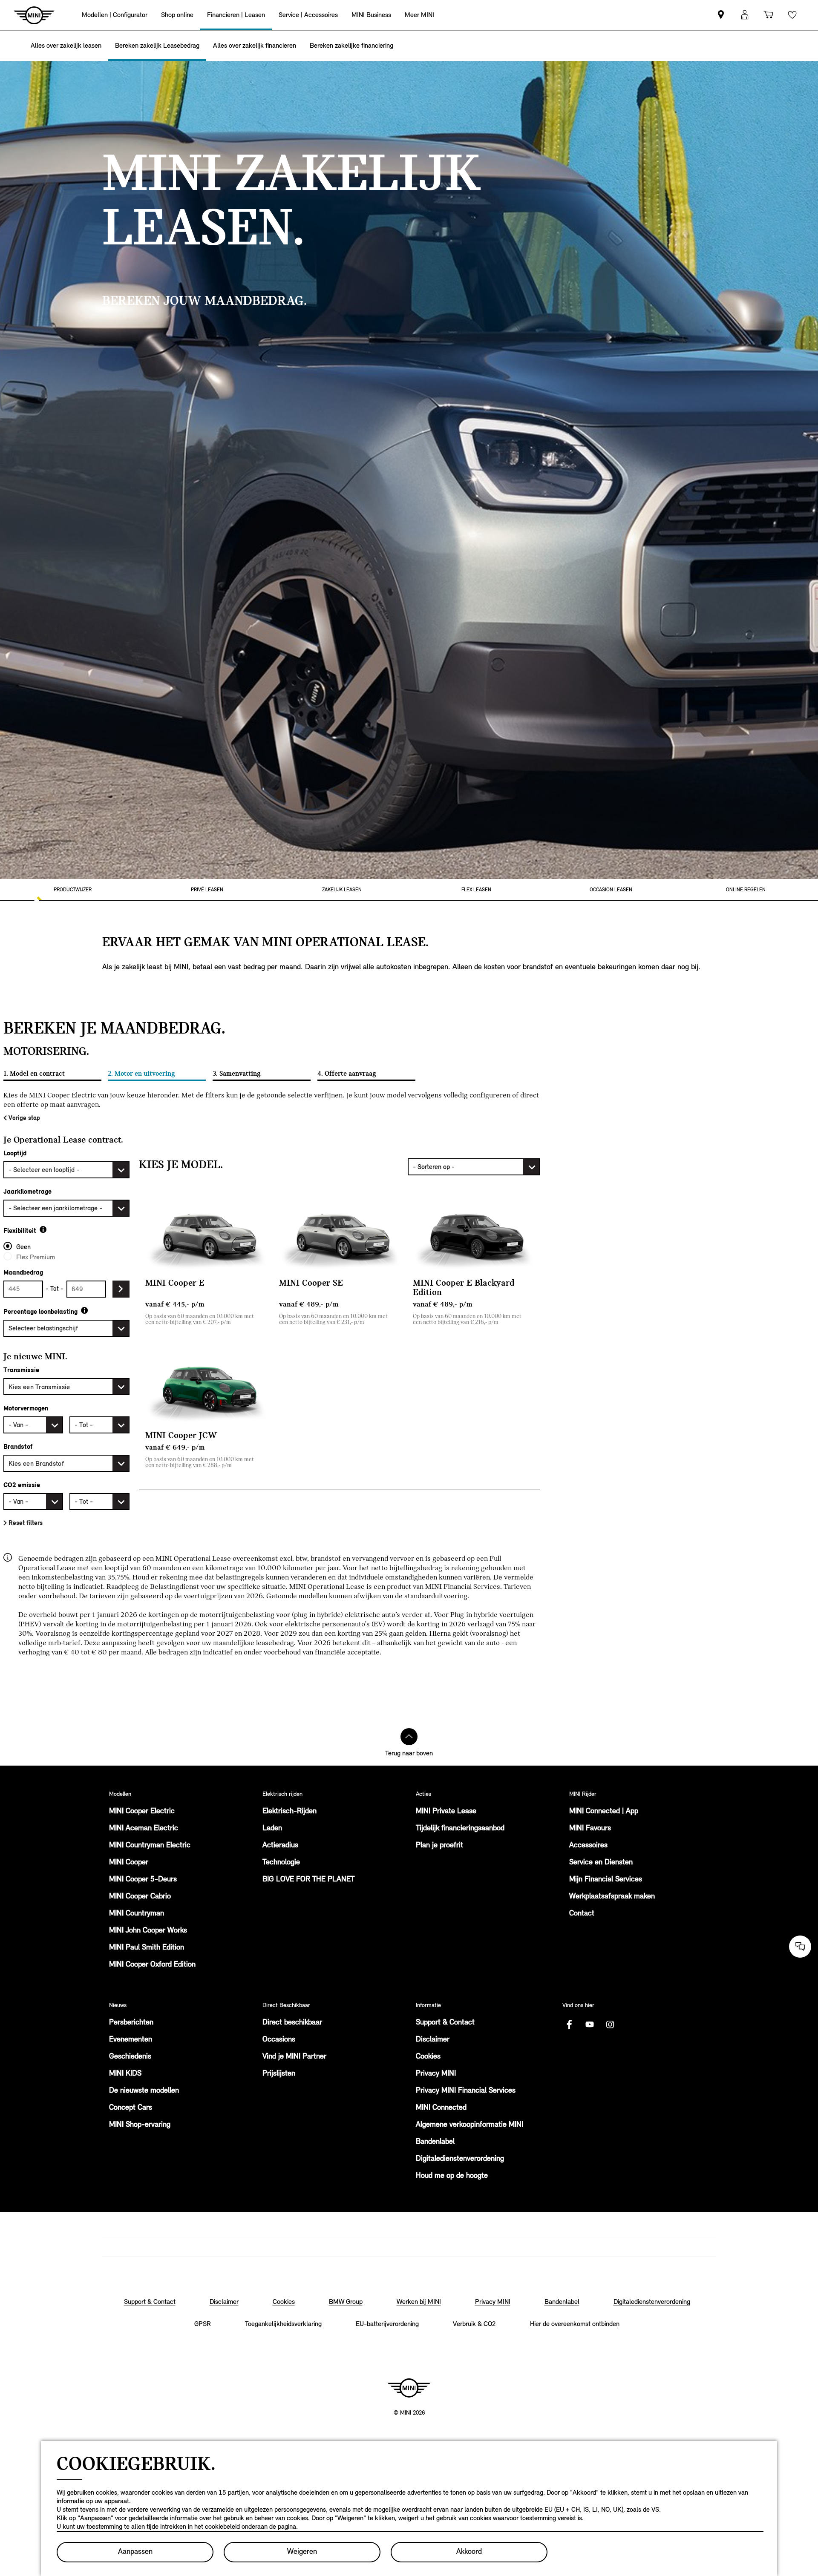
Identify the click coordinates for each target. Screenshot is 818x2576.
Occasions (279, 2040)
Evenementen (131, 2040)
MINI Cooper (129, 1863)
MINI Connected (441, 2108)
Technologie (281, 1863)
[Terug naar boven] (409, 1737)
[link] (721, 15)
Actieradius (280, 1846)
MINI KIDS (125, 2074)
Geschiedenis (130, 2057)
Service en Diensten (601, 1863)
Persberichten (131, 2023)
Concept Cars (131, 2108)
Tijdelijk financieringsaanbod (460, 1829)
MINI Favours (590, 1829)
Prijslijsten (279, 2074)
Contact (582, 1914)
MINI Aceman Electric (144, 1829)
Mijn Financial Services (606, 1880)
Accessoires (588, 1846)
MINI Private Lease (446, 1812)
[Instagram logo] (610, 2025)
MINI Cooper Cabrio (140, 1897)
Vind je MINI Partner (294, 2057)
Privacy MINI (436, 2074)
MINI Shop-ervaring (140, 2125)
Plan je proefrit (439, 1846)
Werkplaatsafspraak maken (612, 1897)
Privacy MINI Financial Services (466, 2091)
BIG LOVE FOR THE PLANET (308, 1880)
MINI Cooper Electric (142, 1812)
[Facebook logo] (569, 2025)
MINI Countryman (137, 1914)
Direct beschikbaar (292, 2023)
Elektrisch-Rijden (289, 1812)
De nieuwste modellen (144, 2091)
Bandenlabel (435, 2142)
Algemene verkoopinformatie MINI (469, 2125)
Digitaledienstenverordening (460, 2159)
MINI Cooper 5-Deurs (143, 1880)
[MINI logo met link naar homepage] (409, 2388)
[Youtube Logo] (590, 2025)
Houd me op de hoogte (452, 2176)
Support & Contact (445, 2023)
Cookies (428, 2057)
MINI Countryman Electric (150, 1846)
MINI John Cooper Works (148, 1931)
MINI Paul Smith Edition (147, 1948)
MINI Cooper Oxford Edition (152, 1965)
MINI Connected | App (604, 1812)
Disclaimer (433, 2040)
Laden (272, 1829)
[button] (745, 15)
